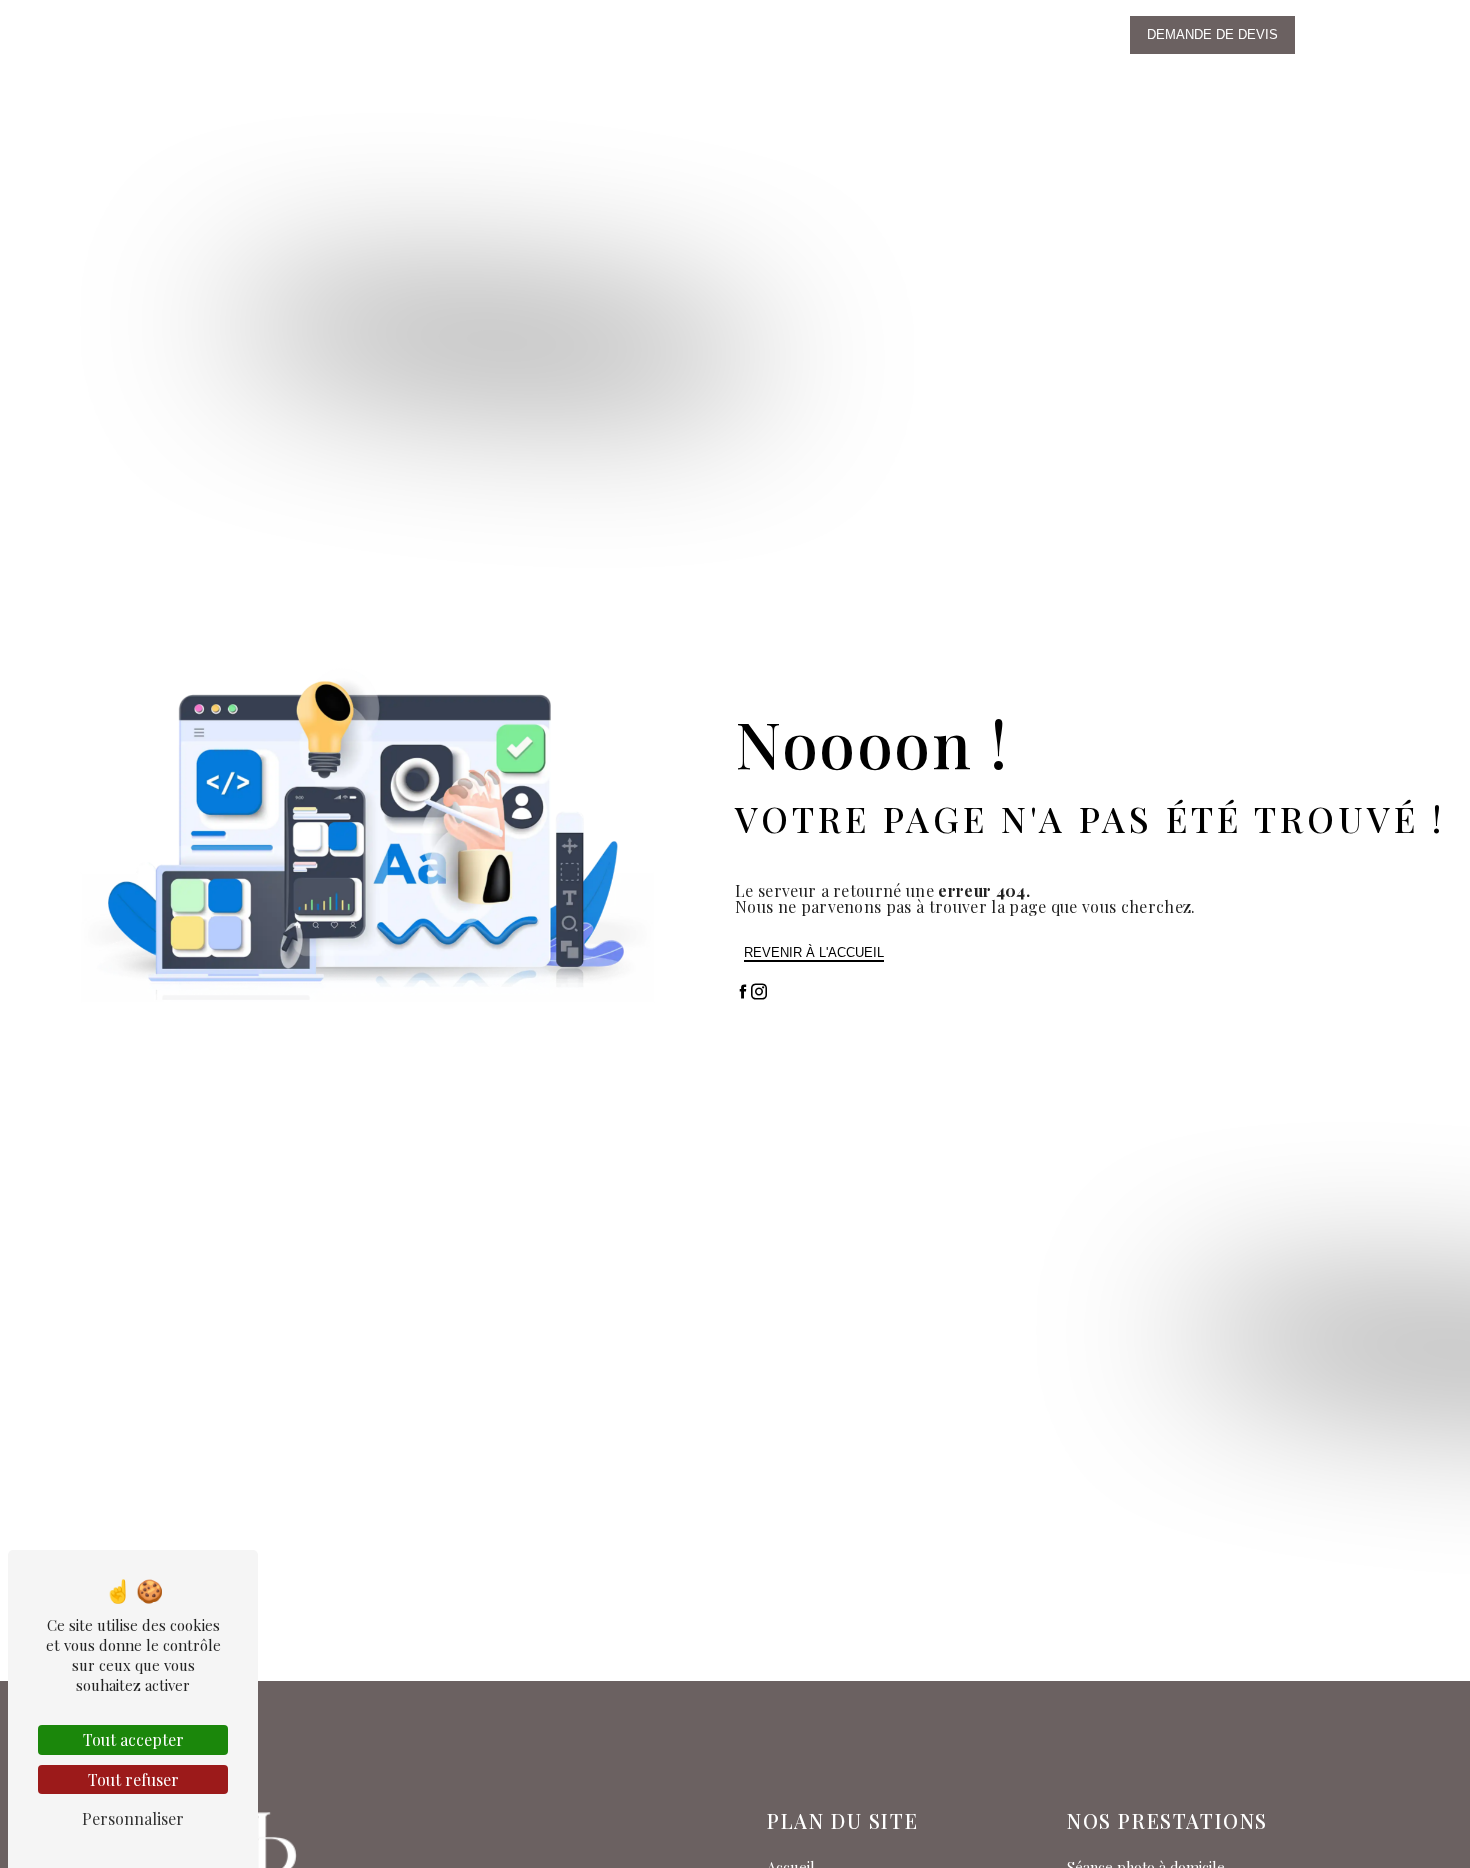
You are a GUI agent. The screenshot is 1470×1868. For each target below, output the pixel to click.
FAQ (834, 34)
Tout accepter (133, 1739)
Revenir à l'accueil (814, 952)
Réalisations (750, 34)
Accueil (428, 34)
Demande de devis (1212, 34)
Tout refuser (133, 1779)
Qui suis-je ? (523, 34)
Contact (899, 34)
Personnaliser (133, 1818)
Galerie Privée (1007, 34)
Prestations (635, 34)
